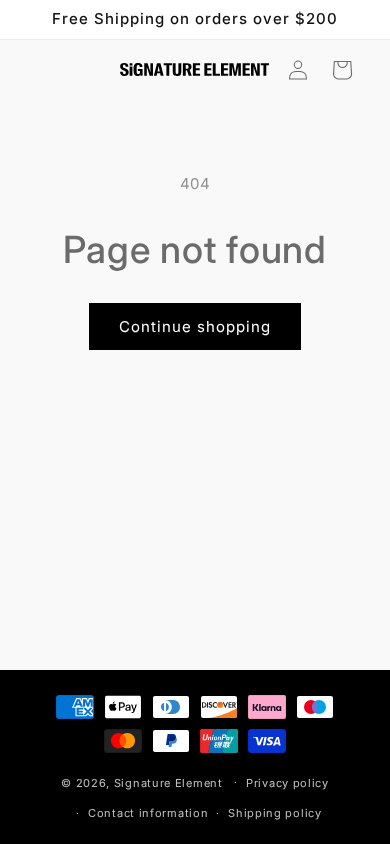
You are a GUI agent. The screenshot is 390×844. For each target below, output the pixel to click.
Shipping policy (275, 813)
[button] (342, 70)
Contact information (148, 813)
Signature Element (168, 782)
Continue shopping (195, 326)
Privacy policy (287, 783)
